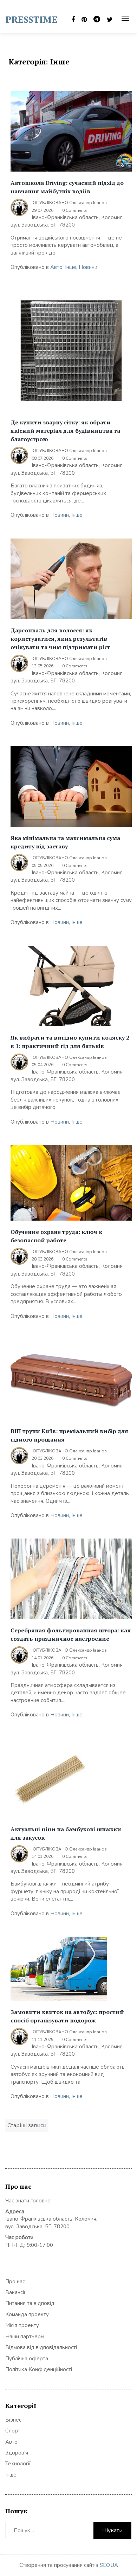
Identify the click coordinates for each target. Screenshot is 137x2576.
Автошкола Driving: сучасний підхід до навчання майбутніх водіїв (67, 187)
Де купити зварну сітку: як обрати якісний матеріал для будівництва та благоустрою (65, 431)
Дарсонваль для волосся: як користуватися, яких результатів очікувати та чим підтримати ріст (60, 639)
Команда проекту (27, 2314)
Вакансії (15, 2292)
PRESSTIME (31, 19)
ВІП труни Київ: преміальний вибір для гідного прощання (69, 1435)
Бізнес (13, 2420)
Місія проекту (22, 2325)
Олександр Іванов (88, 203)
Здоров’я (17, 2453)
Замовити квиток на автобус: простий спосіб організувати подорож (67, 2016)
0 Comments (75, 210)
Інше (71, 267)
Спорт (13, 2431)
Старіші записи (27, 2125)
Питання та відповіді (30, 2303)
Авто (56, 267)
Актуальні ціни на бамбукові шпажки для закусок (66, 1833)
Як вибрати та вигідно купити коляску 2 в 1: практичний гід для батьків (70, 1042)
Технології (18, 2464)
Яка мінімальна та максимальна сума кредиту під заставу (65, 842)
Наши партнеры (25, 2337)
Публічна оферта (27, 2359)
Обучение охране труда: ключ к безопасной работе (56, 1236)
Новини (88, 267)
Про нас (15, 2282)
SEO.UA (109, 2565)
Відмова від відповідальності (41, 2347)
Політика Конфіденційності (39, 2369)
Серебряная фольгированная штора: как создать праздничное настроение (71, 1634)
